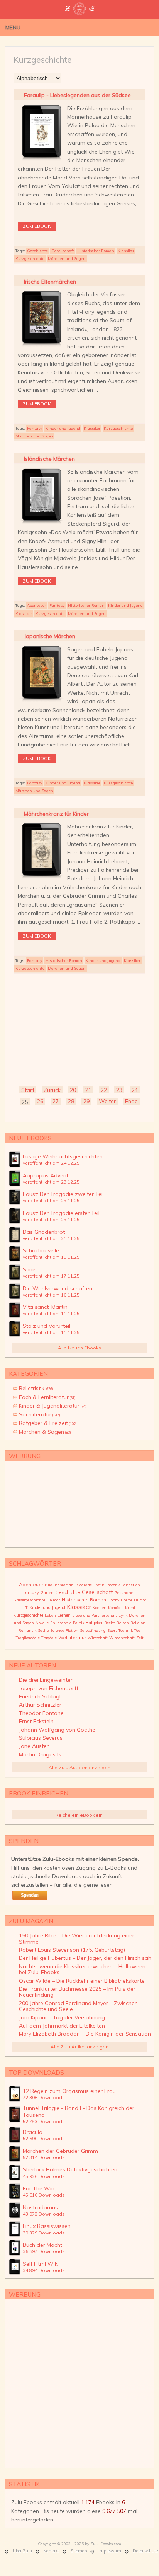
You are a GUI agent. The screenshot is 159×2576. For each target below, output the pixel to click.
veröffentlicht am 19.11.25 (51, 1257)
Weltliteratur (72, 1637)
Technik (126, 1630)
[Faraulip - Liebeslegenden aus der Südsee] (41, 160)
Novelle (42, 1623)
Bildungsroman (59, 1585)
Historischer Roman (96, 251)
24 (135, 1090)
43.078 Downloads (44, 2214)
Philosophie (61, 1623)
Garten (47, 1593)
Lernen (64, 1615)
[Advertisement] (79, 1028)
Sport (112, 1630)
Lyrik (123, 1615)
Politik (79, 1623)
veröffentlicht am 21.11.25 (51, 1238)
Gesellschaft (63, 251)
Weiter (107, 1101)
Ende (131, 1101)
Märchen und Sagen (67, 259)
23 (119, 1090)
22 (104, 1090)
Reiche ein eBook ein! (79, 1815)
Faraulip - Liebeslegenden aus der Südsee (77, 95)
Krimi (130, 1608)
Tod (137, 1630)
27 (56, 1101)
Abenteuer (36, 606)
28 (71, 1101)
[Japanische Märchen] (41, 701)
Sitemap (79, 2551)
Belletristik (36, 1388)
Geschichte (37, 251)
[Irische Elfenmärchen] (41, 346)
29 (86, 1101)
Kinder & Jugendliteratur (53, 1406)
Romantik (27, 1630)
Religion (138, 1623)
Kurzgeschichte (30, 259)
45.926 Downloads (44, 2176)
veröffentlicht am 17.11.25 (51, 1276)
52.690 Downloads (44, 2138)
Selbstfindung (93, 1630)
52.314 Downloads (44, 2157)
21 (88, 1090)
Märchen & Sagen (45, 1432)
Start (28, 1090)
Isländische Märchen (49, 459)
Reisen (123, 1623)
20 (73, 1090)
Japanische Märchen (50, 636)
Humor (140, 1600)
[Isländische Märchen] (41, 524)
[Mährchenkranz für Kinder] (41, 878)
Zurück (52, 1090)
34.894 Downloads (44, 2270)
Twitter (115, 27)
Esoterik (112, 1585)
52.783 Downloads (44, 2121)
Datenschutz (145, 2551)
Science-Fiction (64, 1630)
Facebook (126, 27)
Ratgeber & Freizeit (48, 1423)
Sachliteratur (40, 1414)
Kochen (100, 1608)
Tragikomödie (28, 1638)
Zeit (140, 1638)
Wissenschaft (122, 1638)
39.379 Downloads (44, 2233)
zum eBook (37, 226)
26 (40, 1101)
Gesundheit (125, 1593)
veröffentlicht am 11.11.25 (51, 1313)
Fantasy (35, 428)
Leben (50, 1615)
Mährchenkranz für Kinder (56, 814)
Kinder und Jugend (63, 428)
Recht (110, 1623)
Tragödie (49, 1638)
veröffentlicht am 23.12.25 (51, 1182)
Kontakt (51, 2551)
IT (26, 1608)
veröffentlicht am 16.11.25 (51, 1295)
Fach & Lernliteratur (47, 1397)
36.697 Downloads (44, 2251)
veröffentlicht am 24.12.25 (51, 1163)
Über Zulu (22, 2551)
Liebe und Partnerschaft (95, 1615)
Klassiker (126, 251)
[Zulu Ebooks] (79, 12)
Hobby (113, 1600)
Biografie (84, 1585)
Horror (127, 1600)
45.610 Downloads (44, 2195)
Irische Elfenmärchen (50, 282)
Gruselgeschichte (29, 1600)
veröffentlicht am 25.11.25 (51, 1200)
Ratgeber (94, 1623)
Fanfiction (131, 1585)
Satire (43, 1630)
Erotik (99, 1585)
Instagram (138, 27)
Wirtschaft (98, 1638)
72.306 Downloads (44, 2097)
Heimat (53, 1600)
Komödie (116, 1608)
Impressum (110, 2551)
